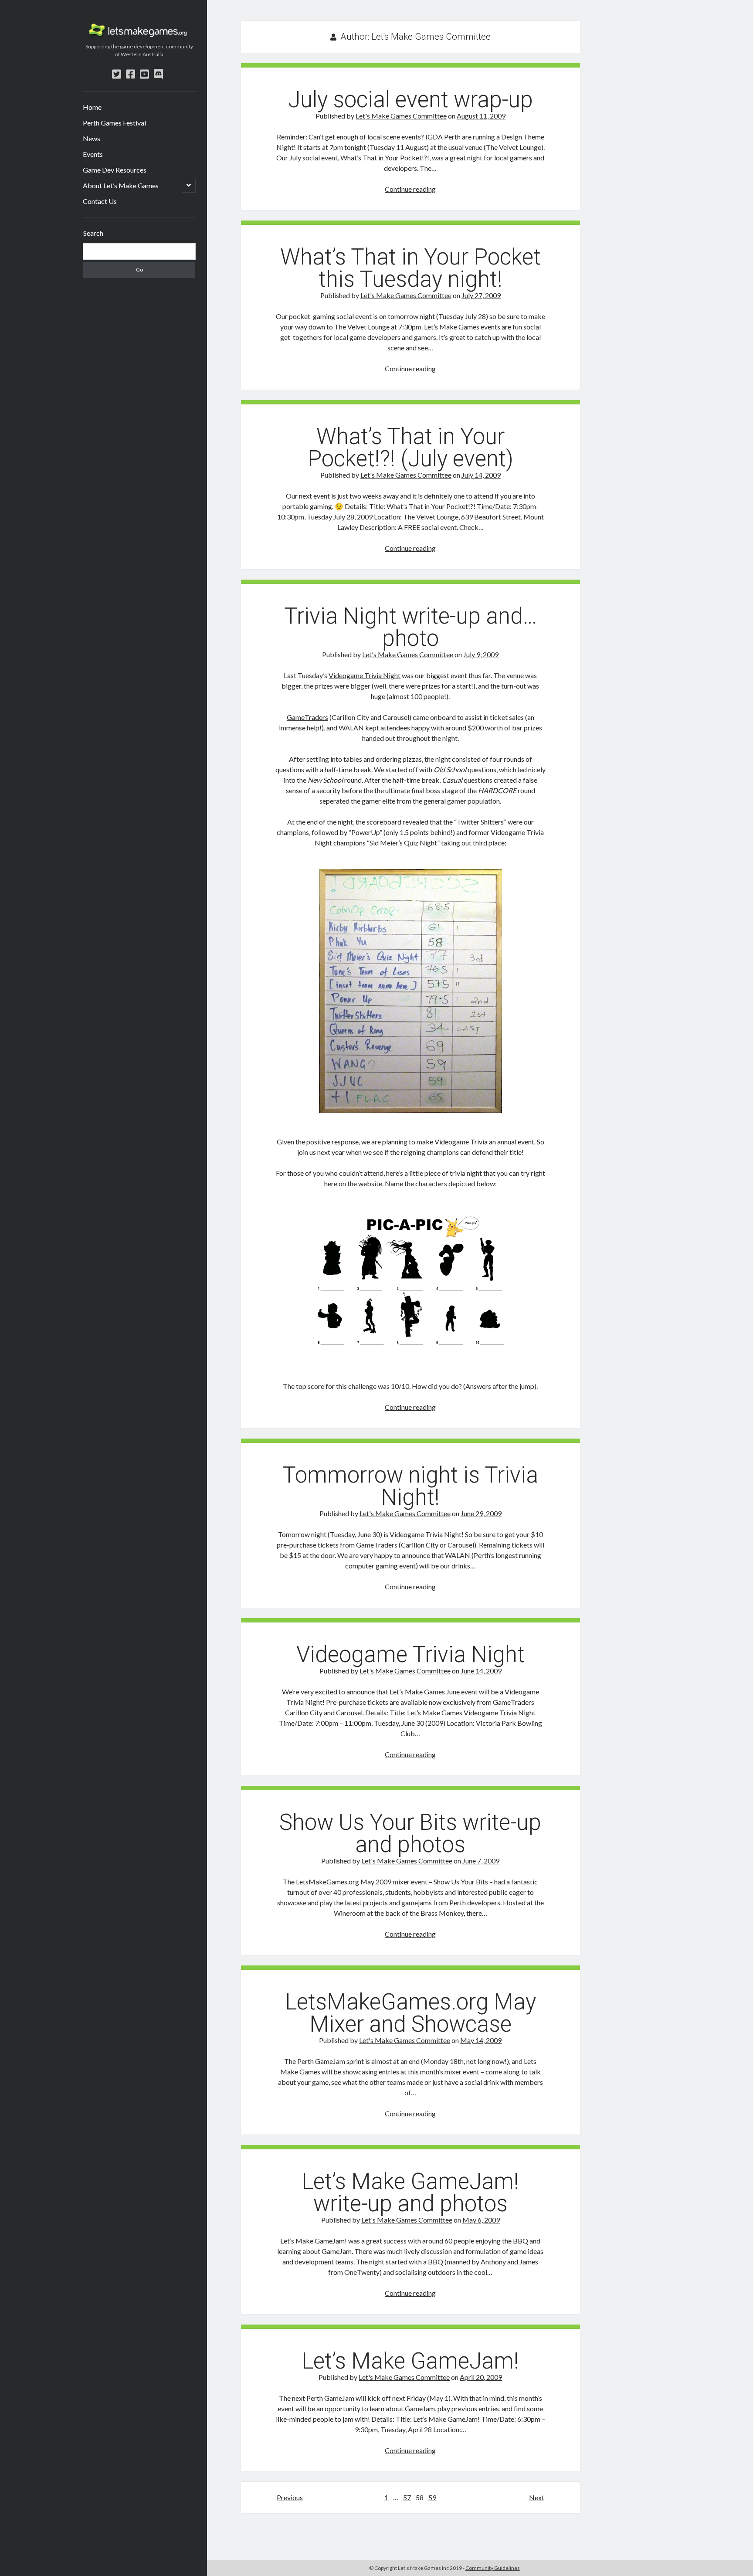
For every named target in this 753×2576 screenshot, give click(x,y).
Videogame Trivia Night (365, 675)
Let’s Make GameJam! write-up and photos (410, 2192)
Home (92, 107)
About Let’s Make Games (121, 185)
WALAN (351, 728)
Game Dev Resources (115, 170)
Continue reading (410, 189)
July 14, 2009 (481, 475)
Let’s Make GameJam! (410, 2361)
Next (537, 2497)
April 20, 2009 (481, 2377)
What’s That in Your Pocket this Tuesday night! (410, 268)
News (92, 138)
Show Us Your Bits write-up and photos (410, 1833)
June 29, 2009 (481, 1513)
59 (432, 2497)
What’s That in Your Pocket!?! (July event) (410, 448)
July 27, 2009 (481, 295)
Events (93, 154)
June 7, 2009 (481, 1861)
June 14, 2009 (481, 1671)
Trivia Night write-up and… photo (410, 627)
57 (407, 2497)
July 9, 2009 (481, 654)
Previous (290, 2497)
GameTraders (307, 717)
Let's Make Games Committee (401, 116)
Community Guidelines (493, 2568)
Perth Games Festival (114, 123)
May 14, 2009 (481, 2040)
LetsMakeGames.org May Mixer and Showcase (410, 2013)
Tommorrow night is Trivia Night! (410, 1486)
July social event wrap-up (410, 100)
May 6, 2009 (481, 2220)
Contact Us (100, 201)
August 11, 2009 (481, 116)
